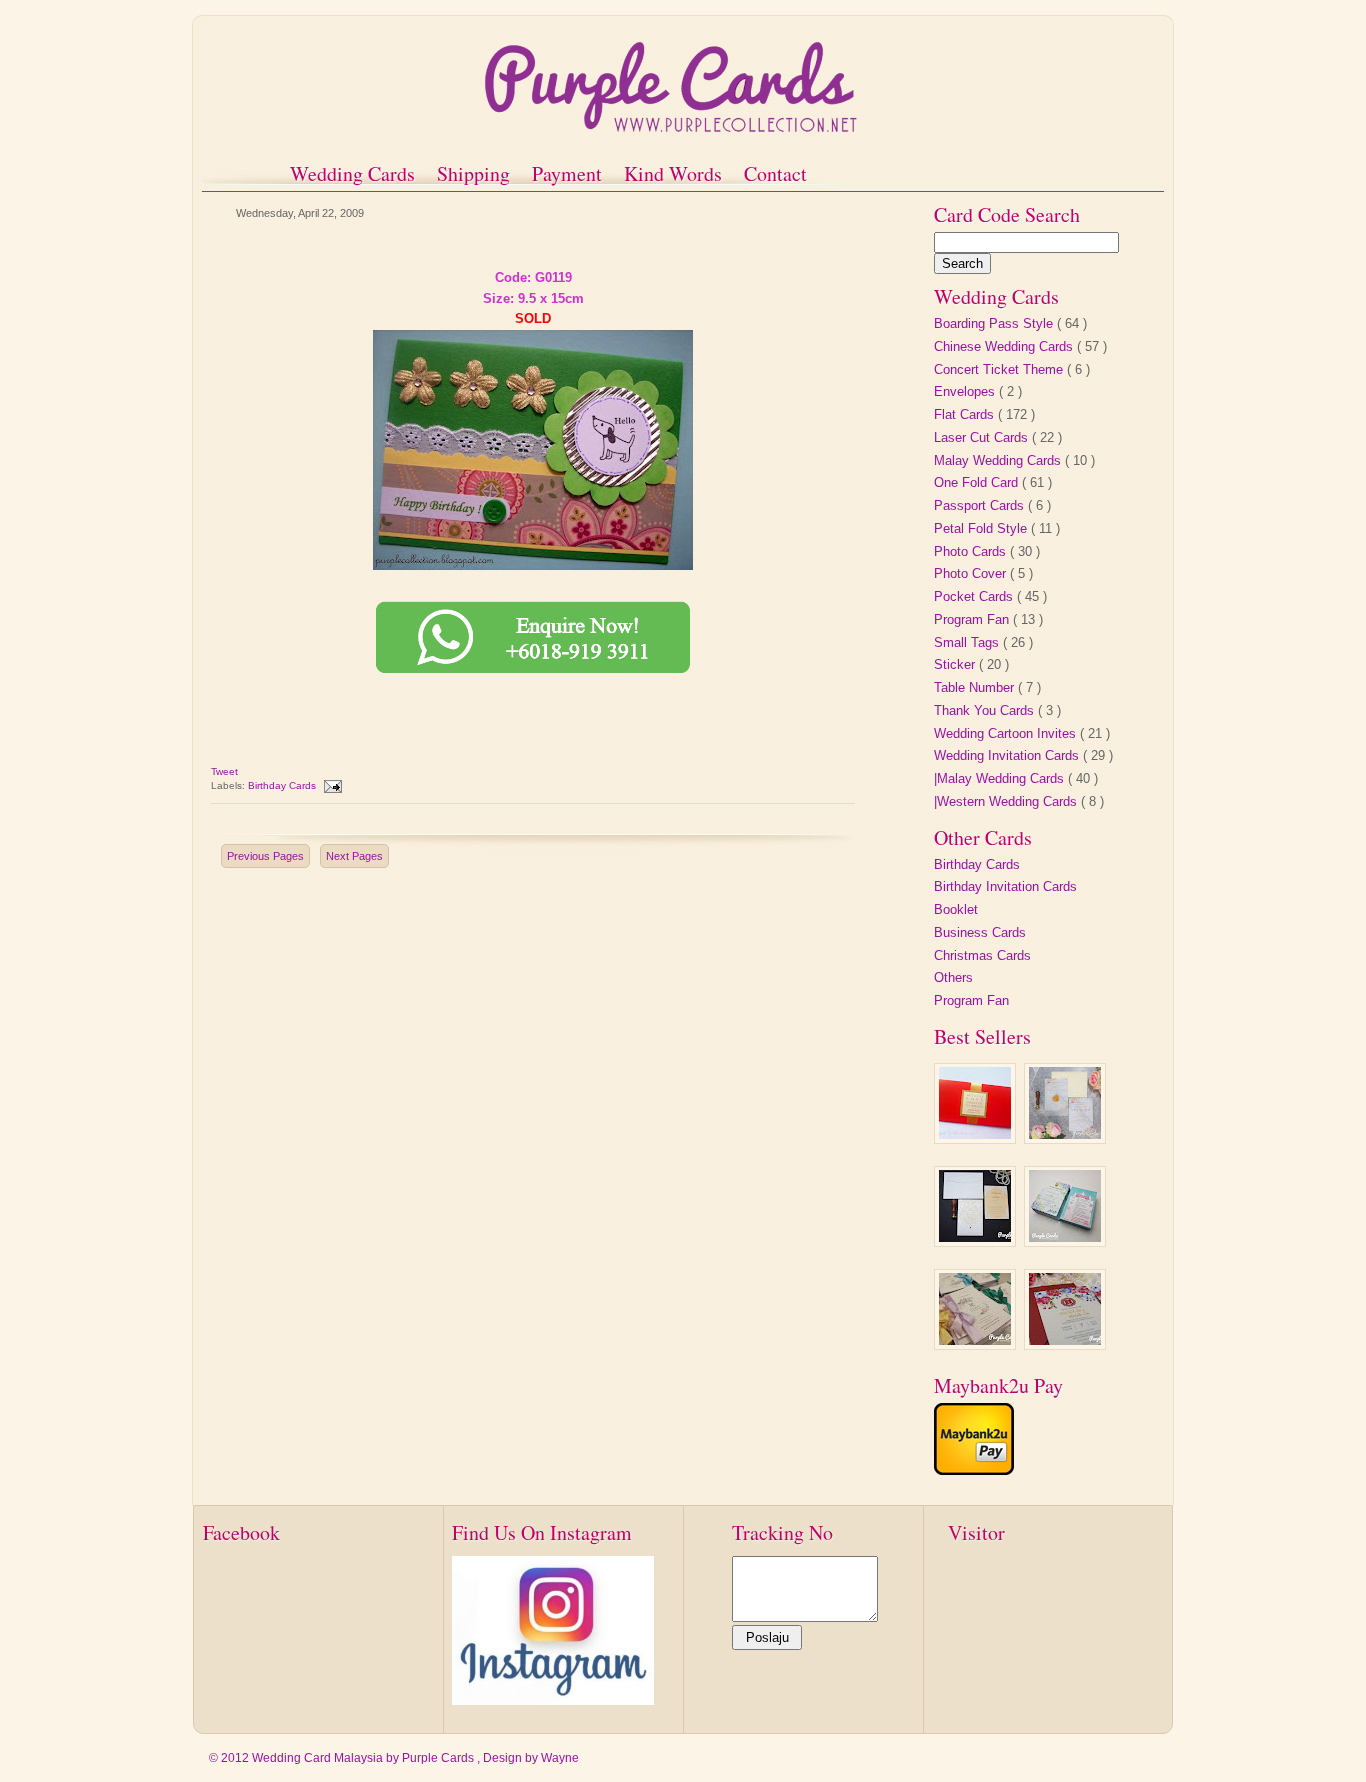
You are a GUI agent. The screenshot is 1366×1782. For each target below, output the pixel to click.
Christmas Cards (982, 955)
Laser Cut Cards (983, 437)
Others (953, 977)
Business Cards (980, 932)
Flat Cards (966, 414)
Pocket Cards (975, 596)
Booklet (956, 909)
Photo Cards (972, 551)
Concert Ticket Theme (1000, 369)
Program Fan (973, 619)
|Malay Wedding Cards (1001, 778)
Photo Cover (972, 573)
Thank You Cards (986, 710)
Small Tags (968, 642)
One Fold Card (978, 482)
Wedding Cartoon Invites (1007, 733)
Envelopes (966, 391)
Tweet (224, 771)
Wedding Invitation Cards (1008, 755)
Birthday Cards (283, 785)
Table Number (976, 687)
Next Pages (354, 856)
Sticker (956, 664)
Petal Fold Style (982, 528)
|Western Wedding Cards (1007, 801)
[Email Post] (332, 785)
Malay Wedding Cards (999, 460)
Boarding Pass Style (995, 323)
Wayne (560, 1758)
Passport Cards (981, 505)
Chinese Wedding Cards (1005, 346)
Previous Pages (265, 856)
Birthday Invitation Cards (1005, 886)
